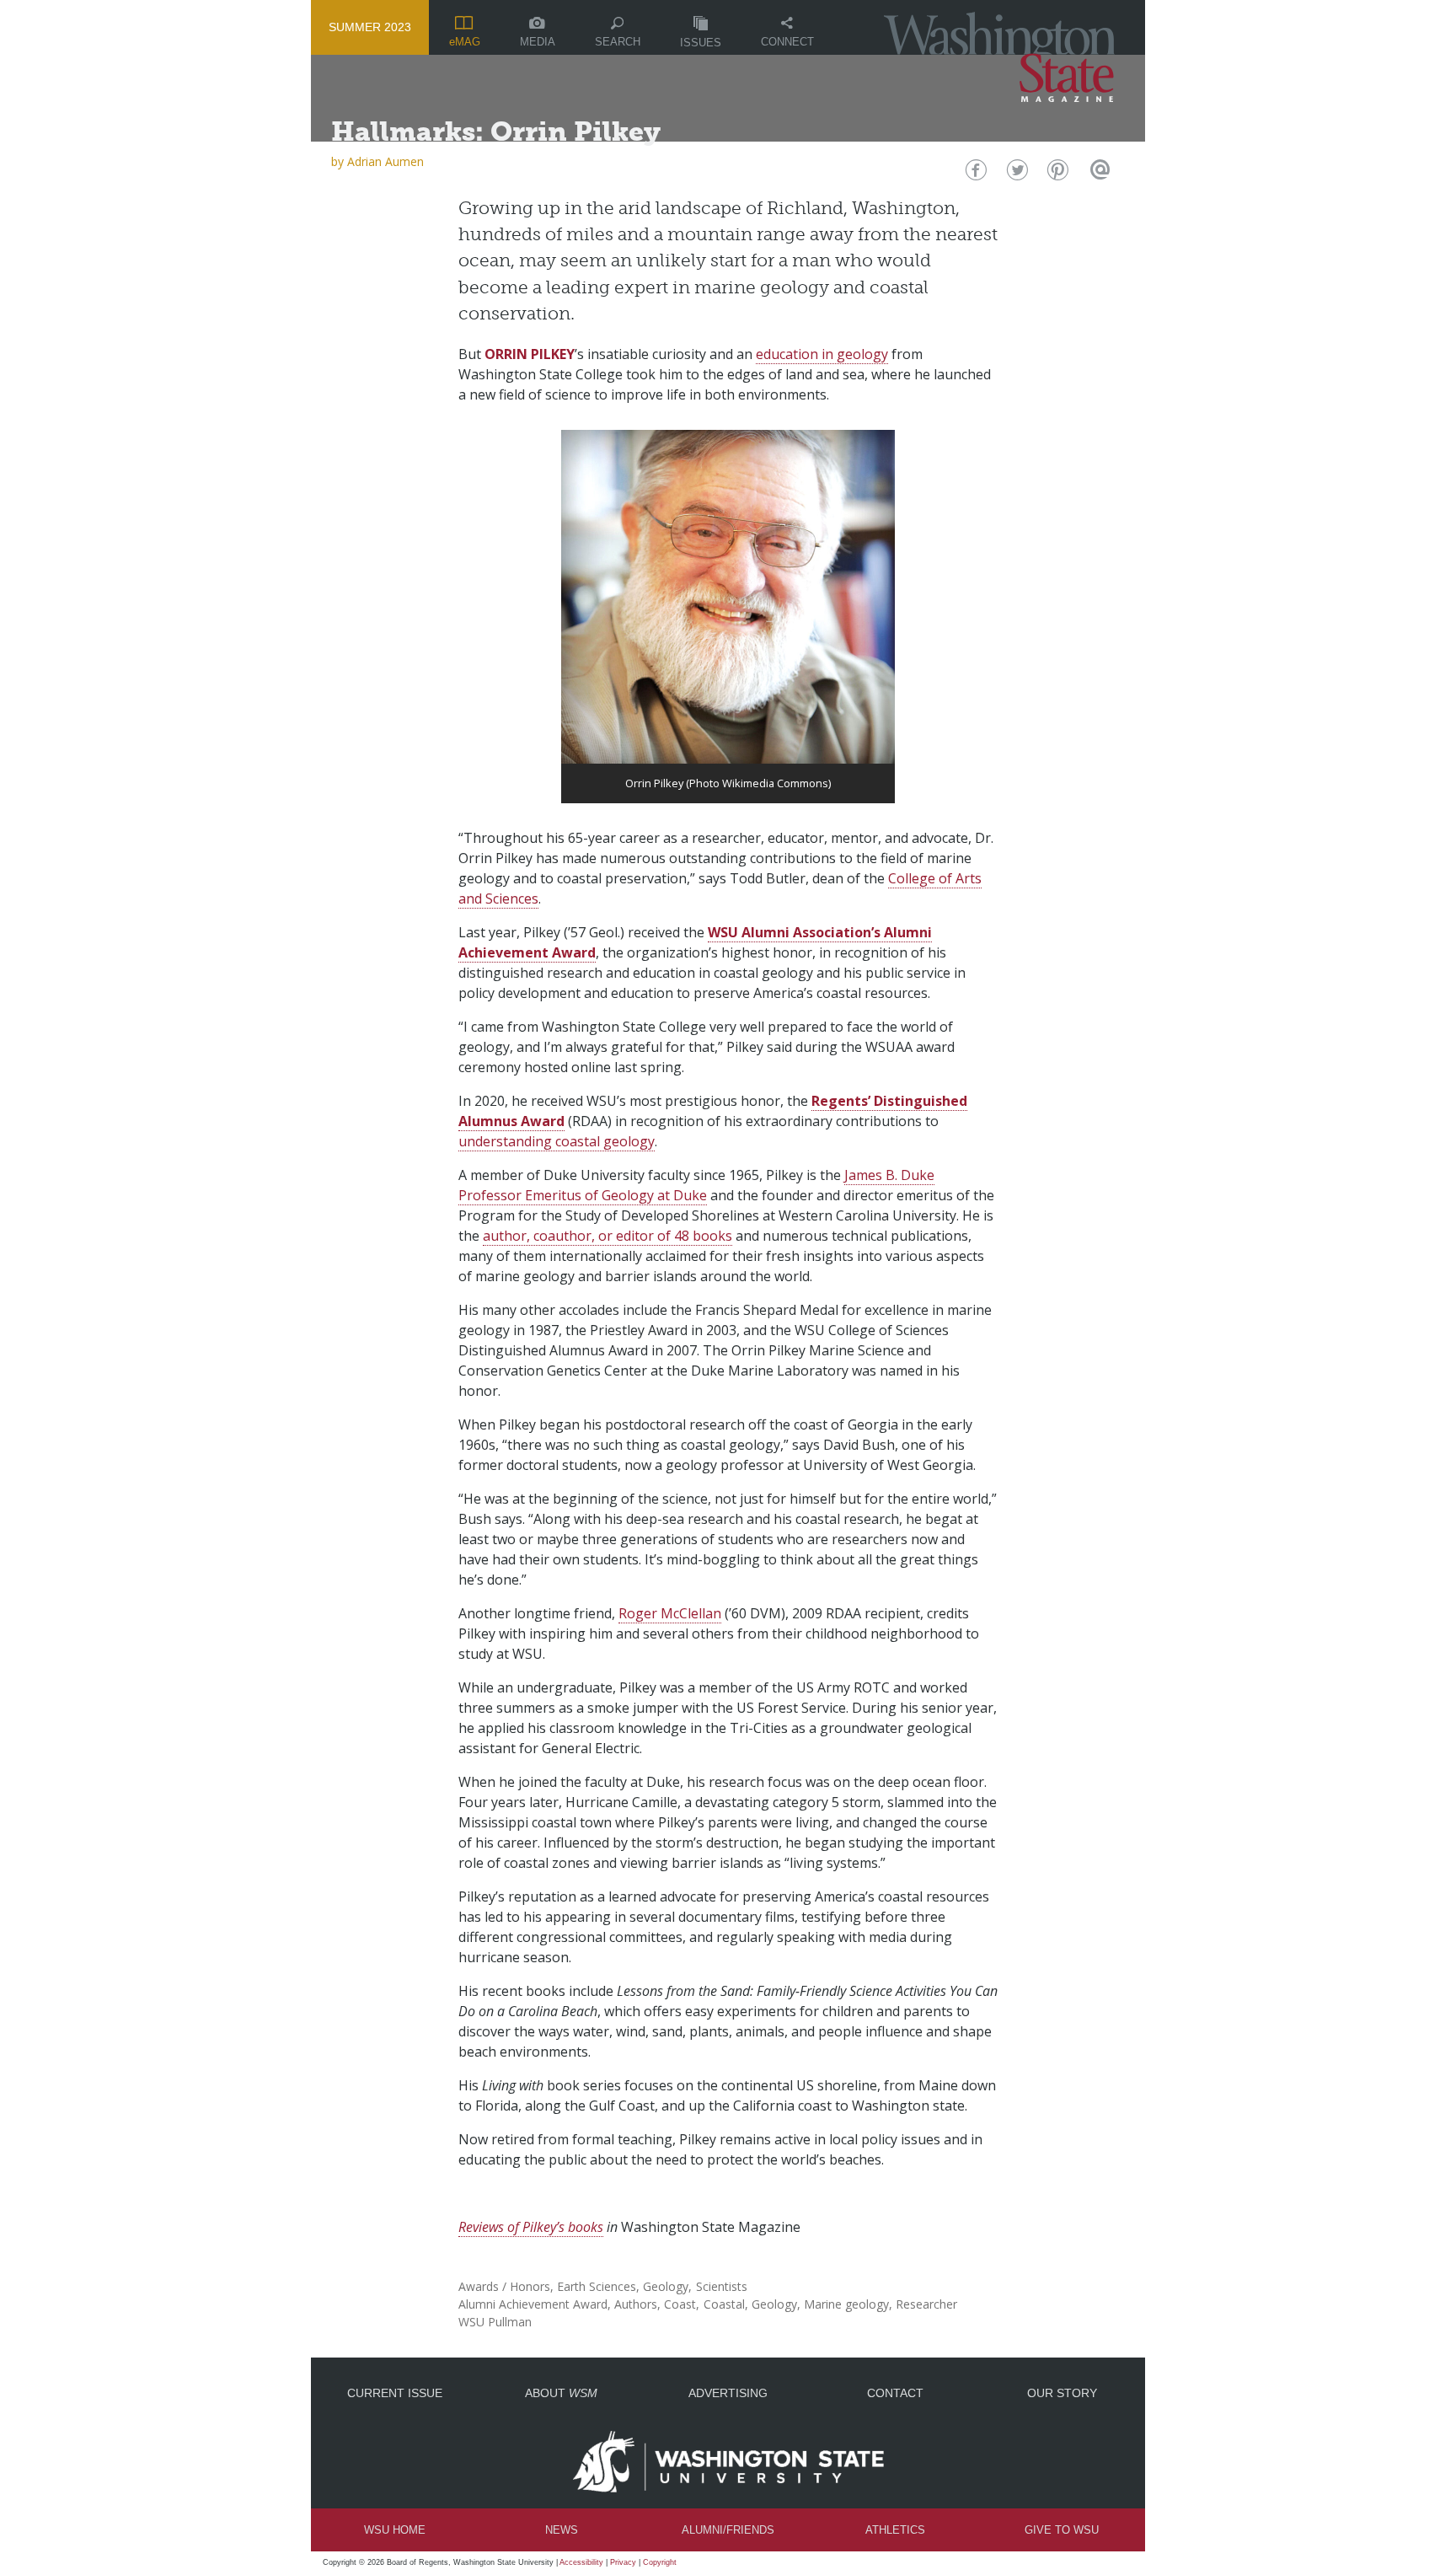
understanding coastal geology (557, 1141)
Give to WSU (1062, 2530)
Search (618, 42)
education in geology (822, 354)
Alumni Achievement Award (533, 2304)
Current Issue (395, 2393)
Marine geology (846, 2304)
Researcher (926, 2304)
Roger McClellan (670, 1613)
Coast (680, 2304)
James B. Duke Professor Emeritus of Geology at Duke (696, 1185)
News (562, 2530)
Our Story (1062, 2393)
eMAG (465, 42)
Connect (787, 42)
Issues (701, 43)
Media (538, 42)
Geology (666, 2286)
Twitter (1016, 174)
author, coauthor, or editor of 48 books (608, 1236)
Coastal (724, 2304)
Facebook (974, 174)
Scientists (722, 2286)
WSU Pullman (495, 2322)
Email (1097, 174)
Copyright (660, 2562)
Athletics (895, 2530)
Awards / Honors (504, 2286)
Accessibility (581, 2562)
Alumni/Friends (728, 2530)
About (561, 2393)
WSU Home (395, 2530)
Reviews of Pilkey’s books (531, 2227)
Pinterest (1056, 174)
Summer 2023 (370, 27)
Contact (895, 2393)
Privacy (623, 2562)
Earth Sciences (597, 2286)
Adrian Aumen (385, 161)
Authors (636, 2304)
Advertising (728, 2393)
